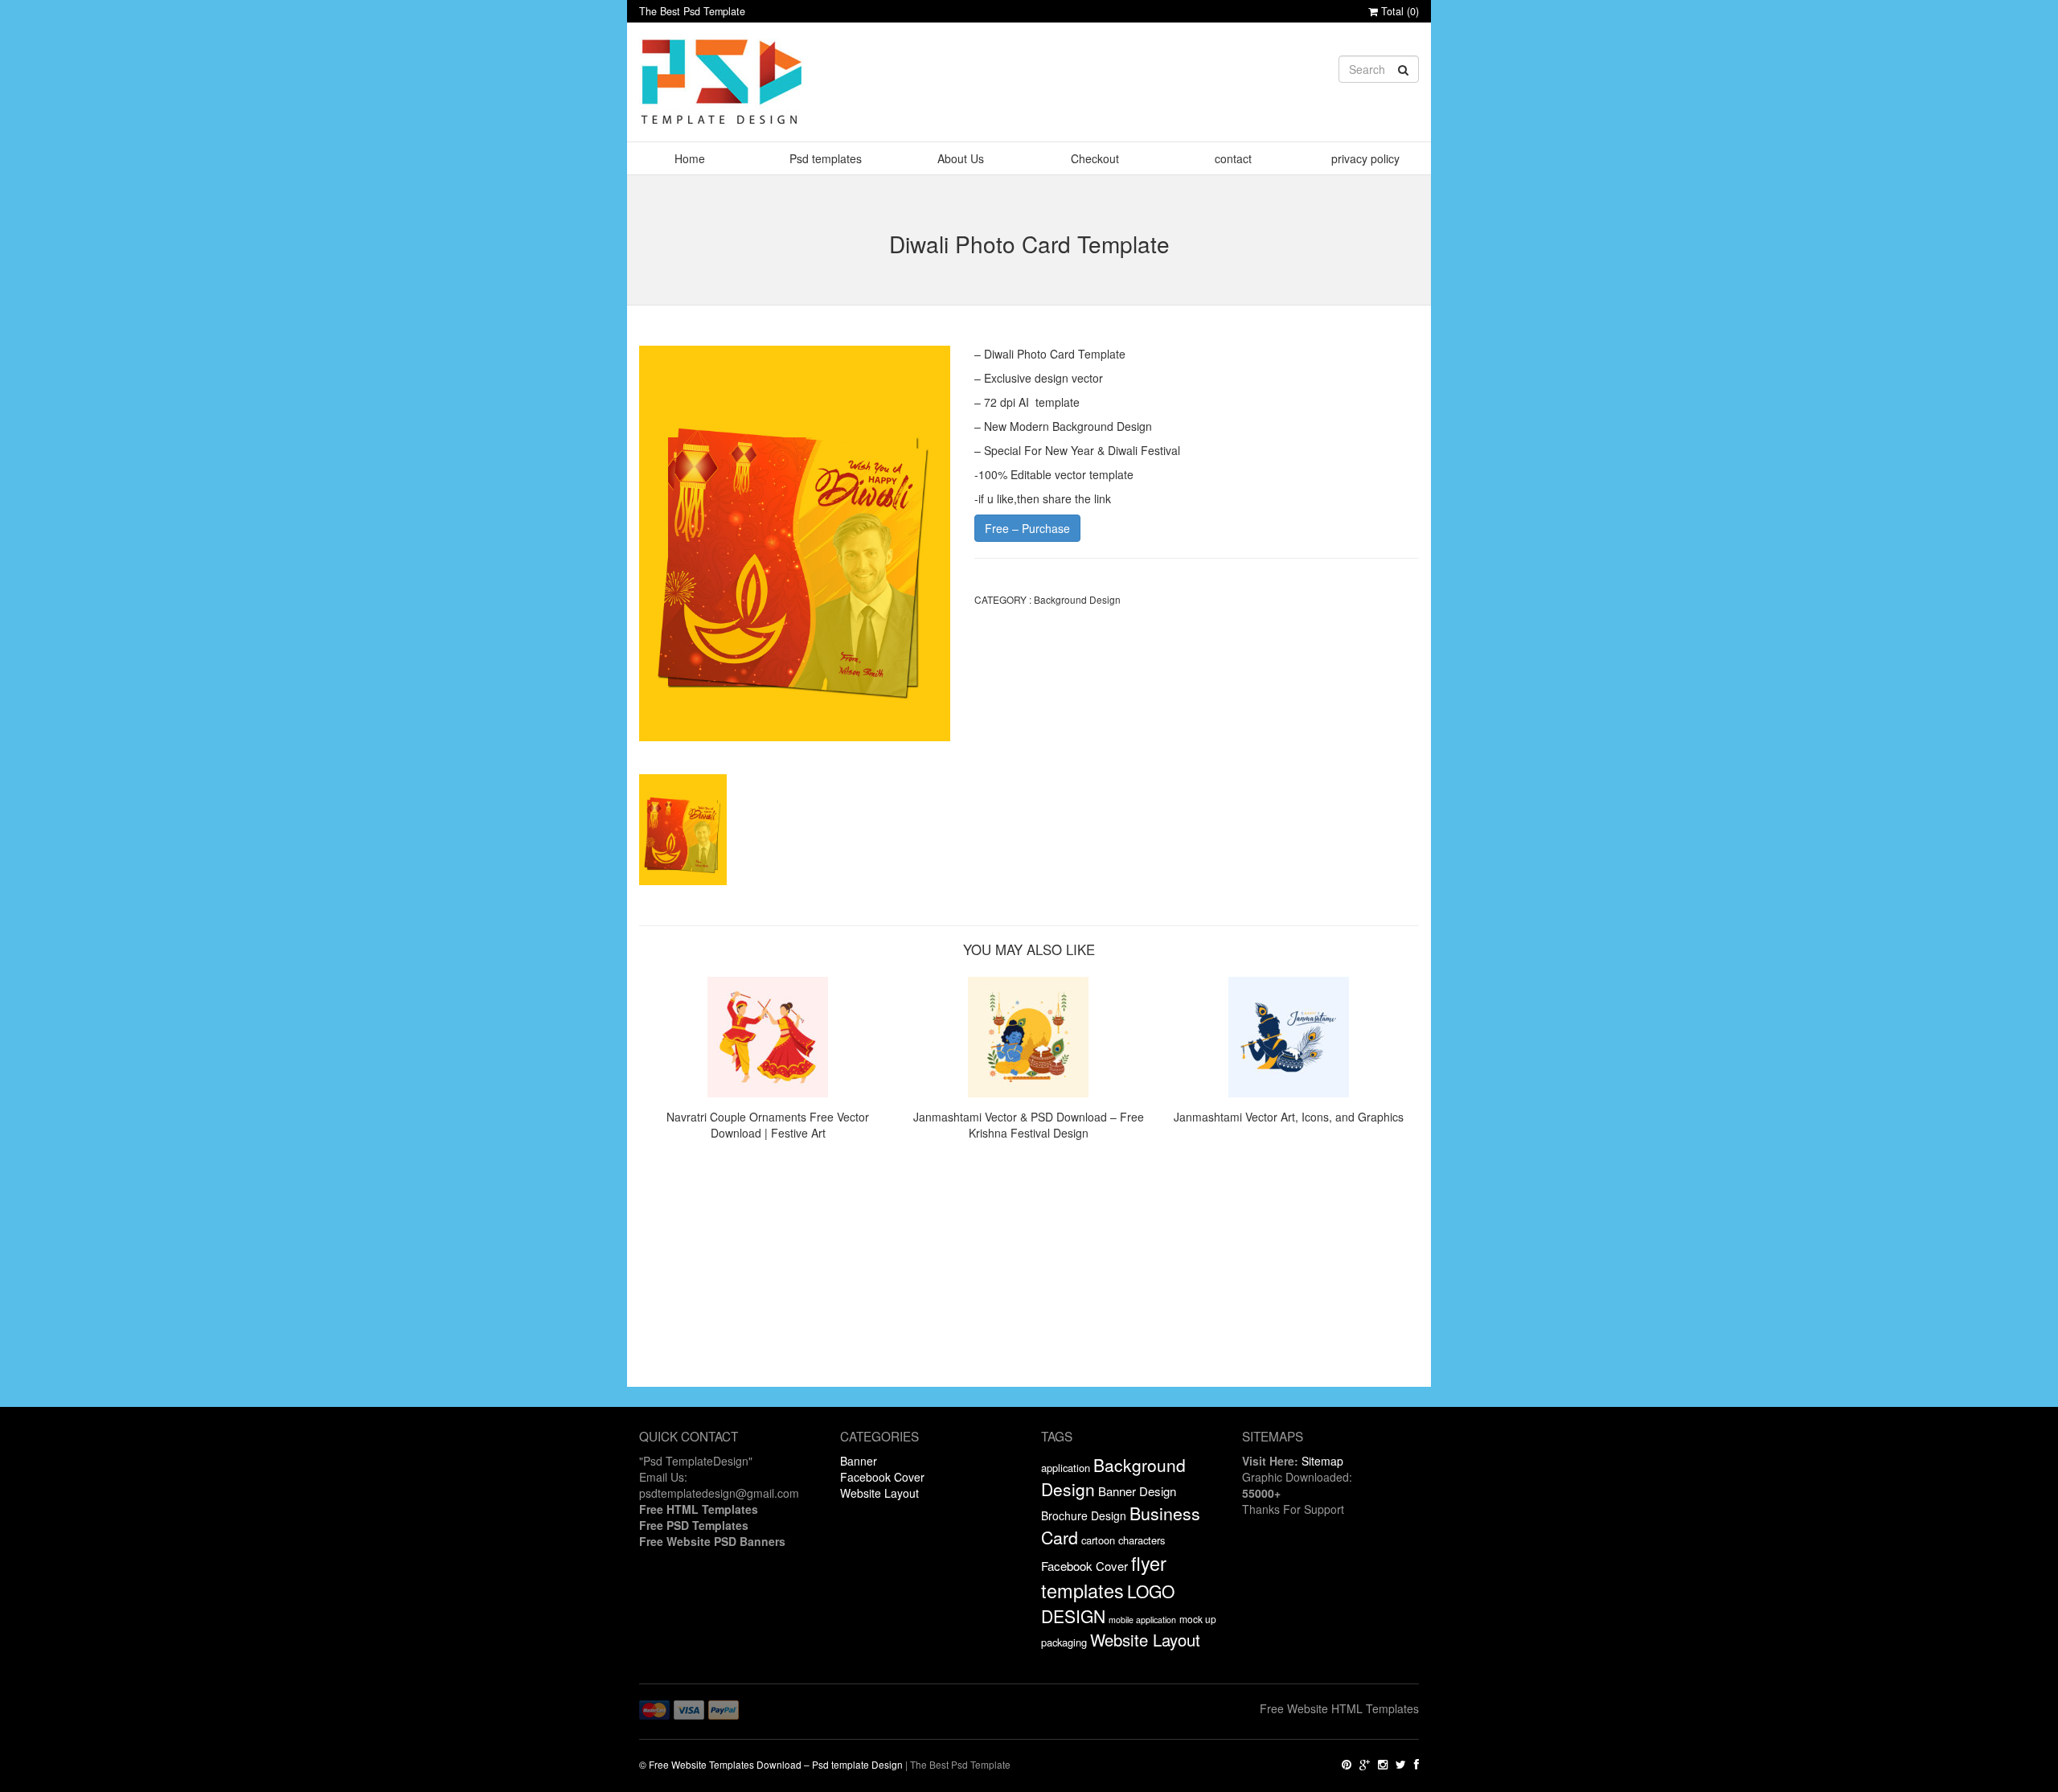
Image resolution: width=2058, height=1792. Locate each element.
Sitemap (1322, 1461)
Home (690, 158)
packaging (1064, 1642)
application (1066, 1468)
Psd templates (826, 158)
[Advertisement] (1029, 1274)
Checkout (1095, 158)
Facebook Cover (882, 1477)
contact (1233, 158)
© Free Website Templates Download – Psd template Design (771, 1764)
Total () (1398, 11)
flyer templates (1104, 1577)
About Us (961, 158)
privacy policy (1365, 158)
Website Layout (879, 1493)
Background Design (1077, 599)
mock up (1198, 1619)
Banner (859, 1461)
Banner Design (1137, 1491)
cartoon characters (1123, 1540)
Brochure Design (1084, 1515)
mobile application (1142, 1620)
